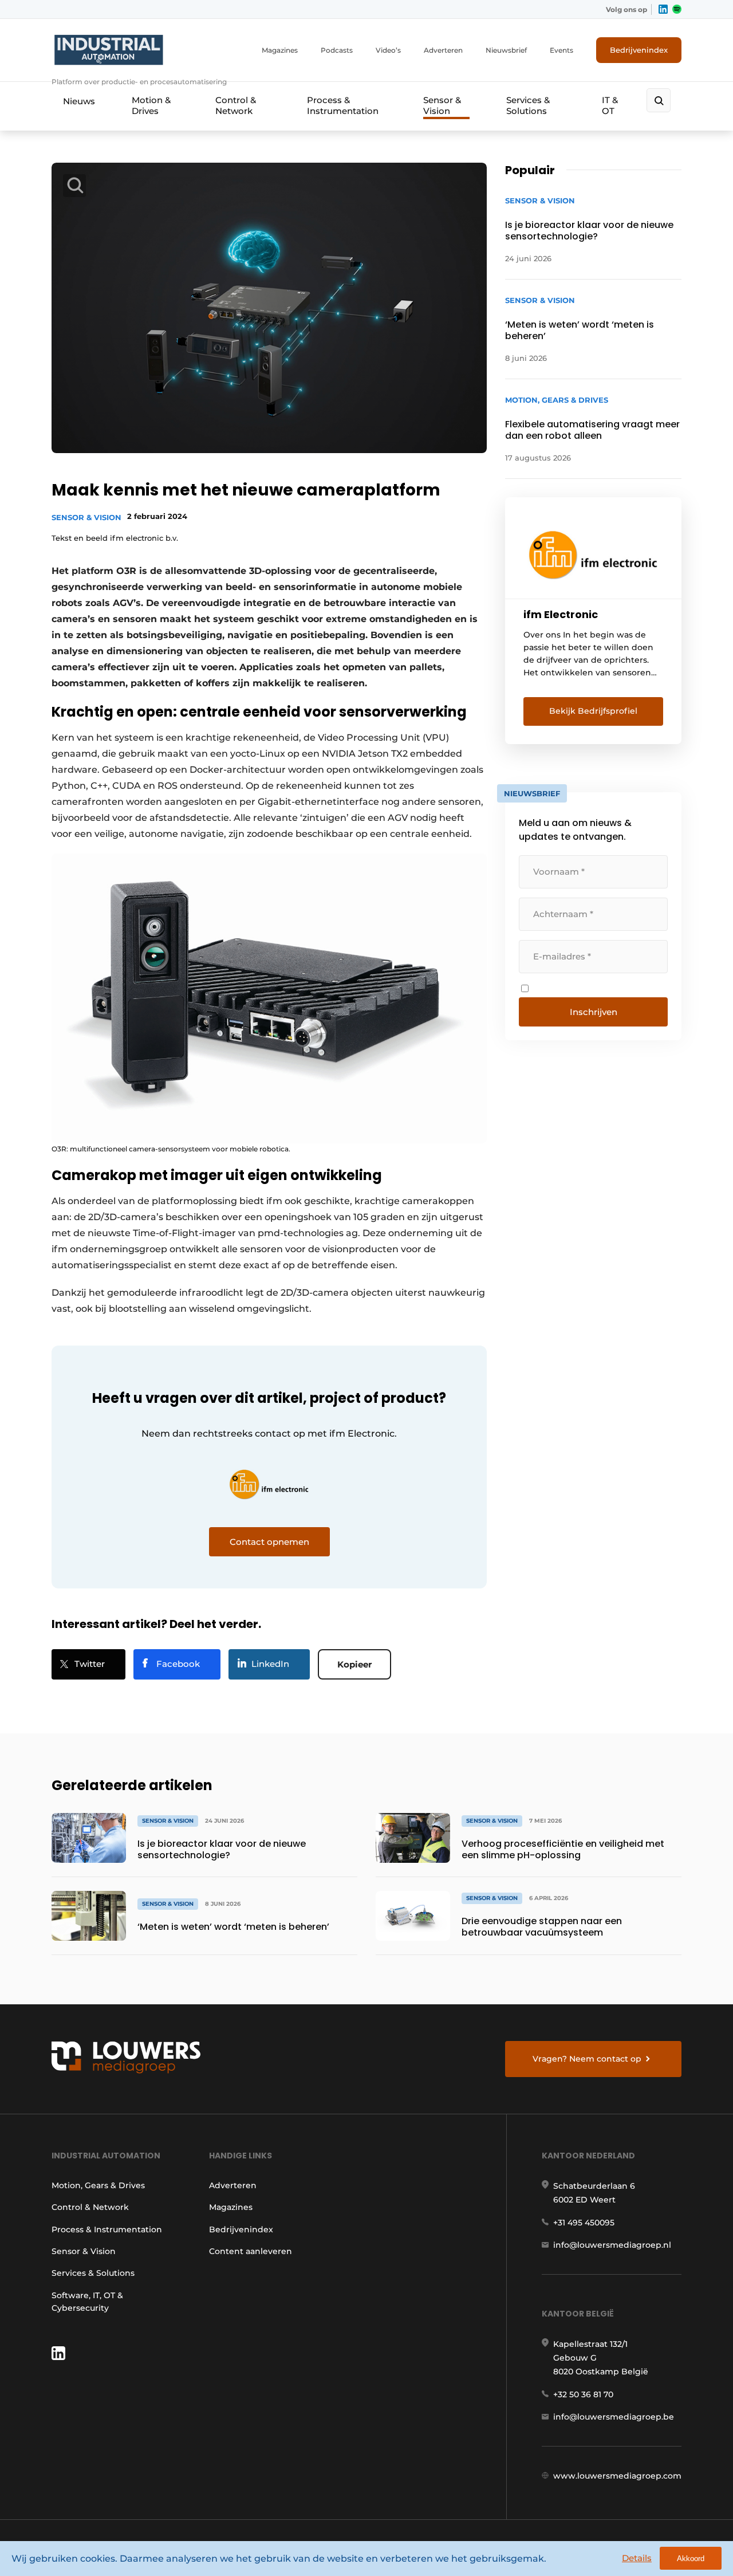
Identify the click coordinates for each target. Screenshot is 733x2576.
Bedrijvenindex (639, 50)
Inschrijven (594, 1012)
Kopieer (354, 1664)
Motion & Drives (151, 105)
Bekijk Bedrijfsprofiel (593, 711)
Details (637, 2558)
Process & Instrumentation (343, 105)
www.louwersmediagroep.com (617, 2476)
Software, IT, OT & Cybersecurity (87, 2302)
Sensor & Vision (442, 105)
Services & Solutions (528, 105)
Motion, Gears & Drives (98, 2185)
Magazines (280, 50)
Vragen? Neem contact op (587, 2059)
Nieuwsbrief (506, 50)
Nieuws (79, 101)
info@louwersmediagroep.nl (612, 2245)
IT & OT (610, 105)
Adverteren (443, 50)
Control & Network (236, 105)
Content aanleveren (251, 2251)
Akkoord (691, 2559)
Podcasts (337, 50)
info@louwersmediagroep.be (614, 2417)
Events (561, 50)
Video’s (388, 50)
